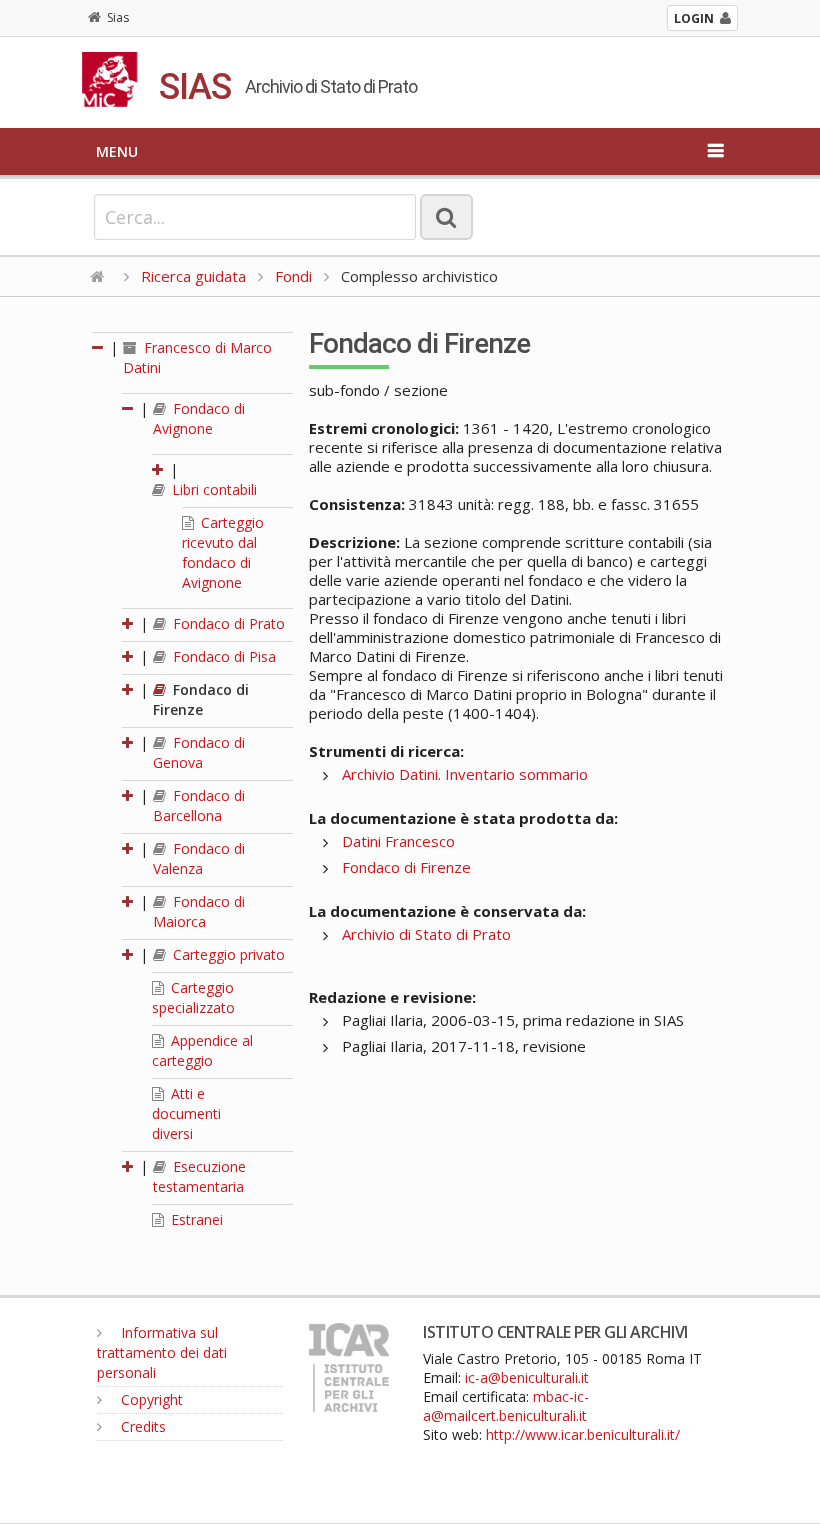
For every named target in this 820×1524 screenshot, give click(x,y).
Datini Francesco (398, 841)
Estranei (195, 1219)
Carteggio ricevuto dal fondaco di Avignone (223, 552)
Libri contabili (212, 489)
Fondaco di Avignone (199, 418)
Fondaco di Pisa (222, 656)
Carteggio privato (227, 954)
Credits (141, 1426)
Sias (118, 17)
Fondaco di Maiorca (199, 911)
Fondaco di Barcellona (199, 805)
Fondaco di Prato (227, 623)
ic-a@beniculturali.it (527, 1377)
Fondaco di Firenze (201, 699)
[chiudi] (129, 408)
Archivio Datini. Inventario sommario (465, 774)
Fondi (293, 276)
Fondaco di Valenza (199, 858)
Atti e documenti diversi (186, 1113)
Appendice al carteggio (202, 1050)
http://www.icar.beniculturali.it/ (583, 1434)
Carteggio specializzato (193, 997)
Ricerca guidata (193, 276)
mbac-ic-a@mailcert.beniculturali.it (506, 1406)
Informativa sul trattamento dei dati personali (162, 1352)
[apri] (159, 469)
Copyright (150, 1399)
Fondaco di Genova (199, 752)
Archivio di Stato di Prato (426, 934)
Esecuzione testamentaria (199, 1176)
